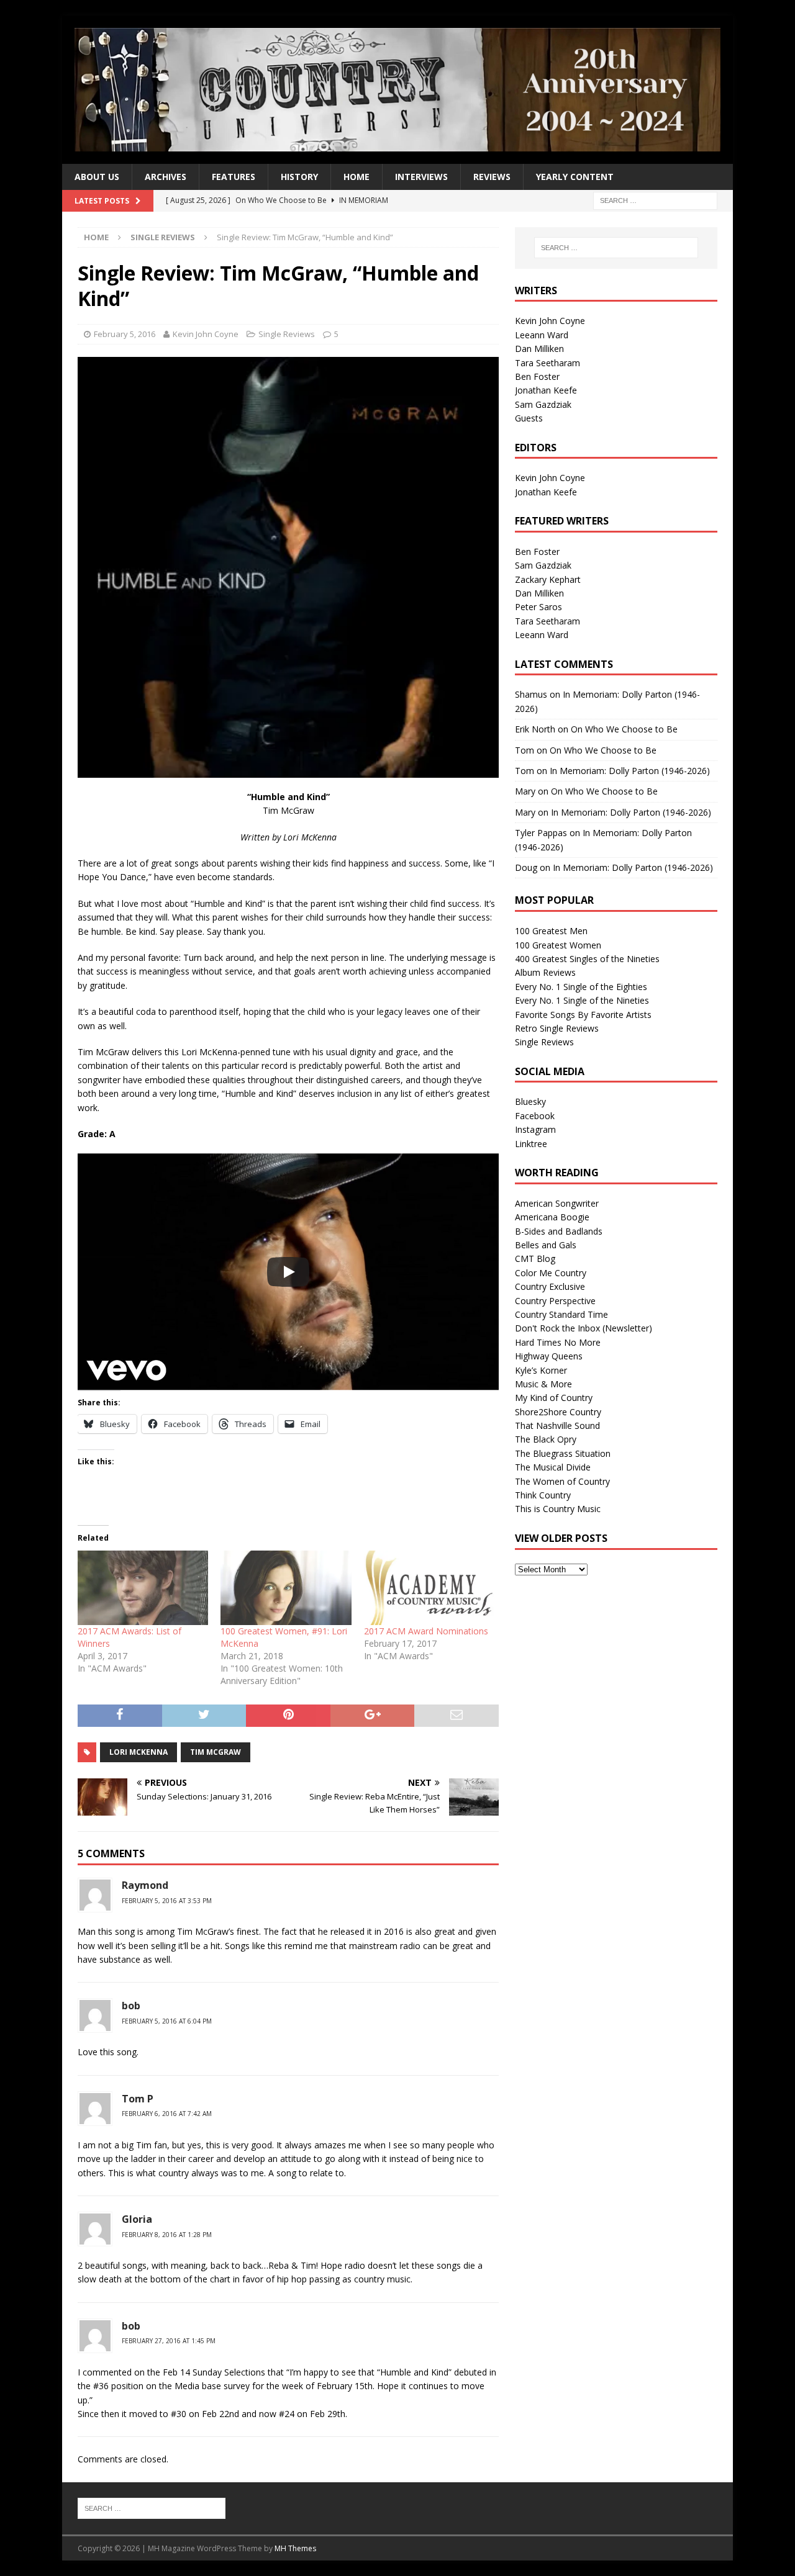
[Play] (288, 1272)
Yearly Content (575, 177)
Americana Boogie (552, 1217)
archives (166, 177)
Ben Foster (537, 376)
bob (131, 2006)
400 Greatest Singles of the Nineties (587, 959)
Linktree (531, 1144)
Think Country (543, 1495)
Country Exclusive (550, 1286)
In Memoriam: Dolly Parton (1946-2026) (630, 771)
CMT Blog (535, 1259)
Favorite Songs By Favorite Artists (583, 1015)
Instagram (535, 1129)
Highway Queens (549, 1356)
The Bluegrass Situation (563, 1453)
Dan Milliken (539, 349)
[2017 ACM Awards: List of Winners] (143, 1588)
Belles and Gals (546, 1245)
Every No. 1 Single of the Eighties (581, 987)
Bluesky (530, 1101)
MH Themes (295, 2548)
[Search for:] (655, 200)
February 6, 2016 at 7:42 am (167, 2114)
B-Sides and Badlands (559, 1231)
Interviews (421, 177)
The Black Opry (546, 1439)
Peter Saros (538, 607)
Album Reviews (545, 972)
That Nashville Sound (557, 1425)
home (357, 177)
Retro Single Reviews (557, 1028)
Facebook (535, 1116)
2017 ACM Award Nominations (426, 1631)
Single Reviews (287, 334)
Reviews (492, 177)
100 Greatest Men (551, 931)
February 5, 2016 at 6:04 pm (167, 2021)
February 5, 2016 (125, 334)
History (299, 177)
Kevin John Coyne (206, 334)
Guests (529, 418)
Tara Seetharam (547, 363)
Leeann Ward (542, 335)
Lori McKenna (139, 1752)
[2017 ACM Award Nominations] (429, 1588)
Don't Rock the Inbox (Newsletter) (584, 1328)
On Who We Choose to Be (624, 729)
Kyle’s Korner (541, 1370)
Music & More (543, 1384)
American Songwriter (557, 1203)
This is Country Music (558, 1509)
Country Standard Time (561, 1314)
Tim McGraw (216, 1752)
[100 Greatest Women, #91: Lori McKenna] (286, 1588)
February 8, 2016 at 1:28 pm (167, 2235)
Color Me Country (551, 1273)
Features (234, 177)
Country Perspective (555, 1301)
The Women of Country (562, 1481)
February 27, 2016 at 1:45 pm (169, 2341)
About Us (97, 177)
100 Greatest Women (558, 945)
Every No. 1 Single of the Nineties (582, 1000)
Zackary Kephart (548, 579)
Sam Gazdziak (543, 404)
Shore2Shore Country (558, 1412)
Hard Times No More (558, 1342)
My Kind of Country (554, 1398)
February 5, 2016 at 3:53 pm (167, 1901)
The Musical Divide (553, 1467)
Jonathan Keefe (546, 390)
